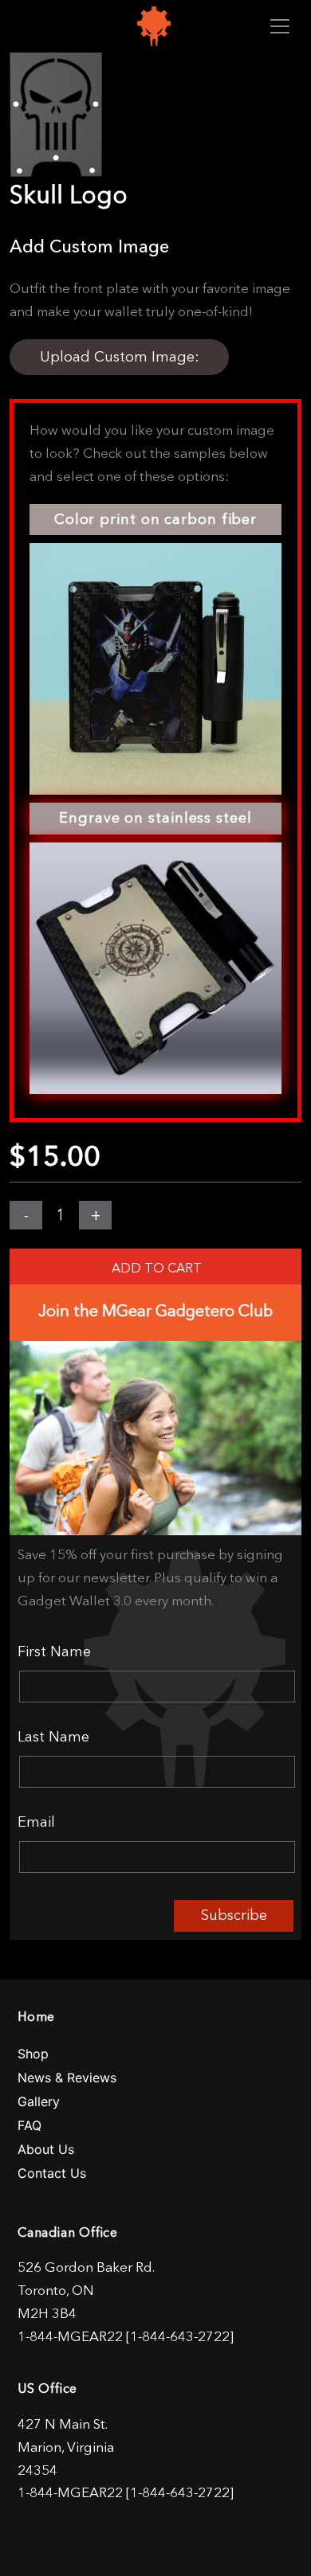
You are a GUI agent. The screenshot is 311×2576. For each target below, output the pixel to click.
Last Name (53, 1737)
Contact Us (52, 2173)
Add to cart (157, 1268)
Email (36, 1822)
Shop (33, 2054)
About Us (46, 2149)
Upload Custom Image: (120, 357)
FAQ (30, 2125)
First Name (54, 1652)
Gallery (39, 2101)
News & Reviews (67, 2078)
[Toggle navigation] (280, 26)
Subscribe (234, 1915)
